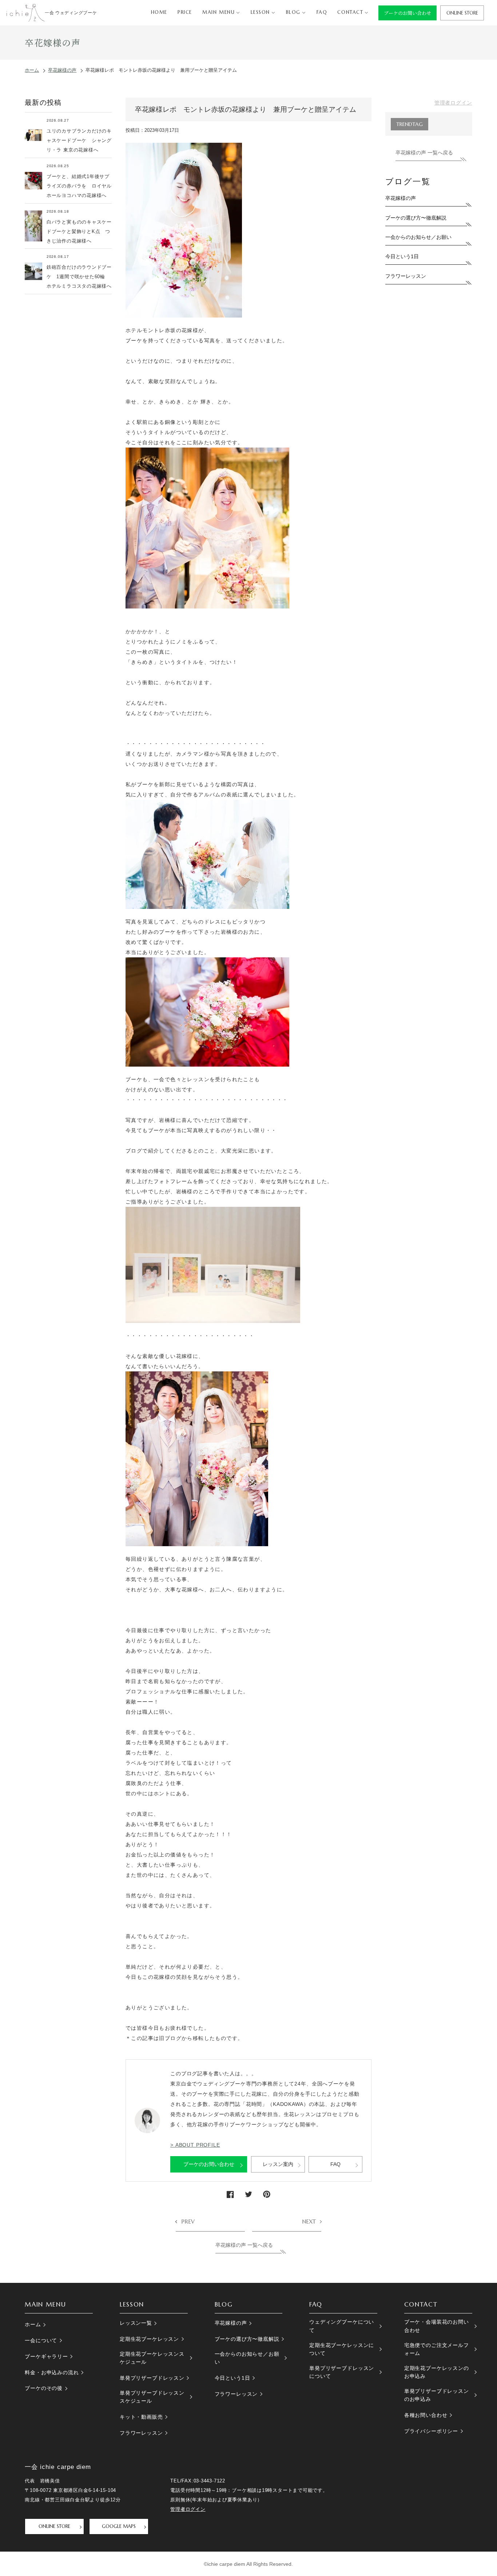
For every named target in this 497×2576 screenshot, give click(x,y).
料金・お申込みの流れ (52, 2372)
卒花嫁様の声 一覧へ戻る (244, 2245)
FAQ (335, 2164)
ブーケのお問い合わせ (209, 2164)
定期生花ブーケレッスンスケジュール (152, 2358)
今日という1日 (402, 256)
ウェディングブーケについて (342, 2326)
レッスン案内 (278, 2164)
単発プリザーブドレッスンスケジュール (152, 2397)
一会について (41, 2340)
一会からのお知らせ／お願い (418, 237)
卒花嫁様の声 (401, 198)
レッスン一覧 (136, 2323)
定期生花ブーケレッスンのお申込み (437, 2372)
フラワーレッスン (406, 276)
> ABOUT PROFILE (195, 2145)
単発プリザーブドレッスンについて (342, 2372)
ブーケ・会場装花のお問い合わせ (437, 2326)
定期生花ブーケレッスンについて (342, 2349)
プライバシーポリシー (431, 2431)
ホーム (33, 2324)
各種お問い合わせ (426, 2415)
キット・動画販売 (141, 2417)
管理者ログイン (453, 103)
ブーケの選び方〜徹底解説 (416, 218)
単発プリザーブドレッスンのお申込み (437, 2395)
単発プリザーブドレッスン (152, 2378)
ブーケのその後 (44, 2388)
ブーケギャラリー (46, 2356)
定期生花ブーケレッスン (149, 2339)
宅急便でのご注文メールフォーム (437, 2349)
